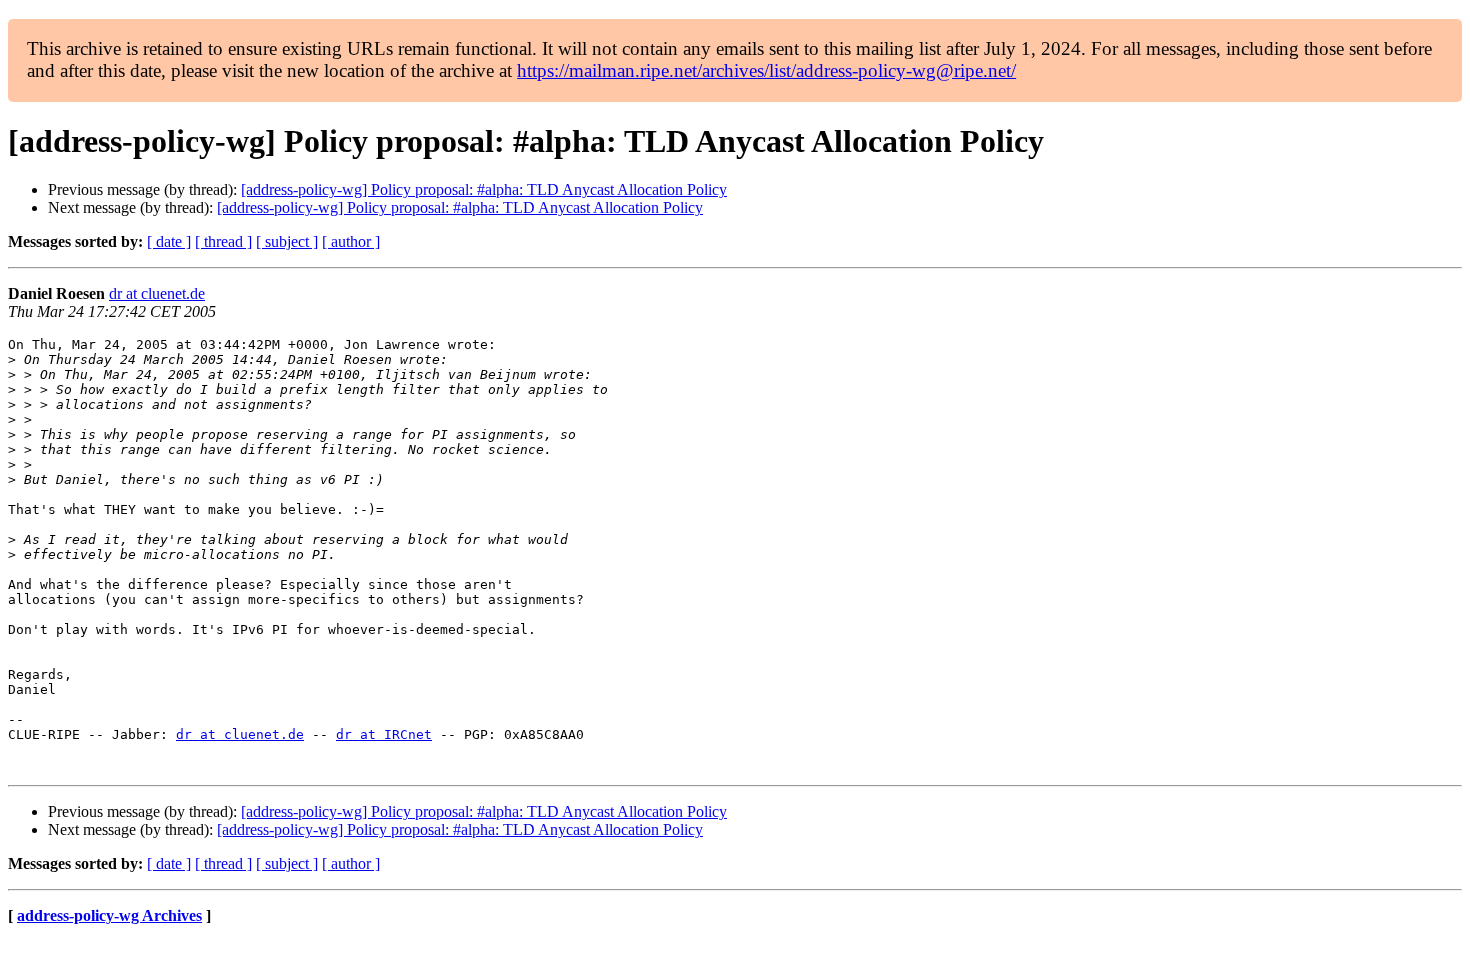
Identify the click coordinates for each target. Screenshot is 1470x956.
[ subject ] (287, 241)
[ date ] (169, 241)
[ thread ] (223, 241)
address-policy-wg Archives (109, 915)
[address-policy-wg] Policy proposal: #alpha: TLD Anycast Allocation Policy (484, 189)
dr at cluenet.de (157, 293)
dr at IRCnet (384, 734)
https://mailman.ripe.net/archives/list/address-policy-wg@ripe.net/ (766, 70)
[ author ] (351, 241)
